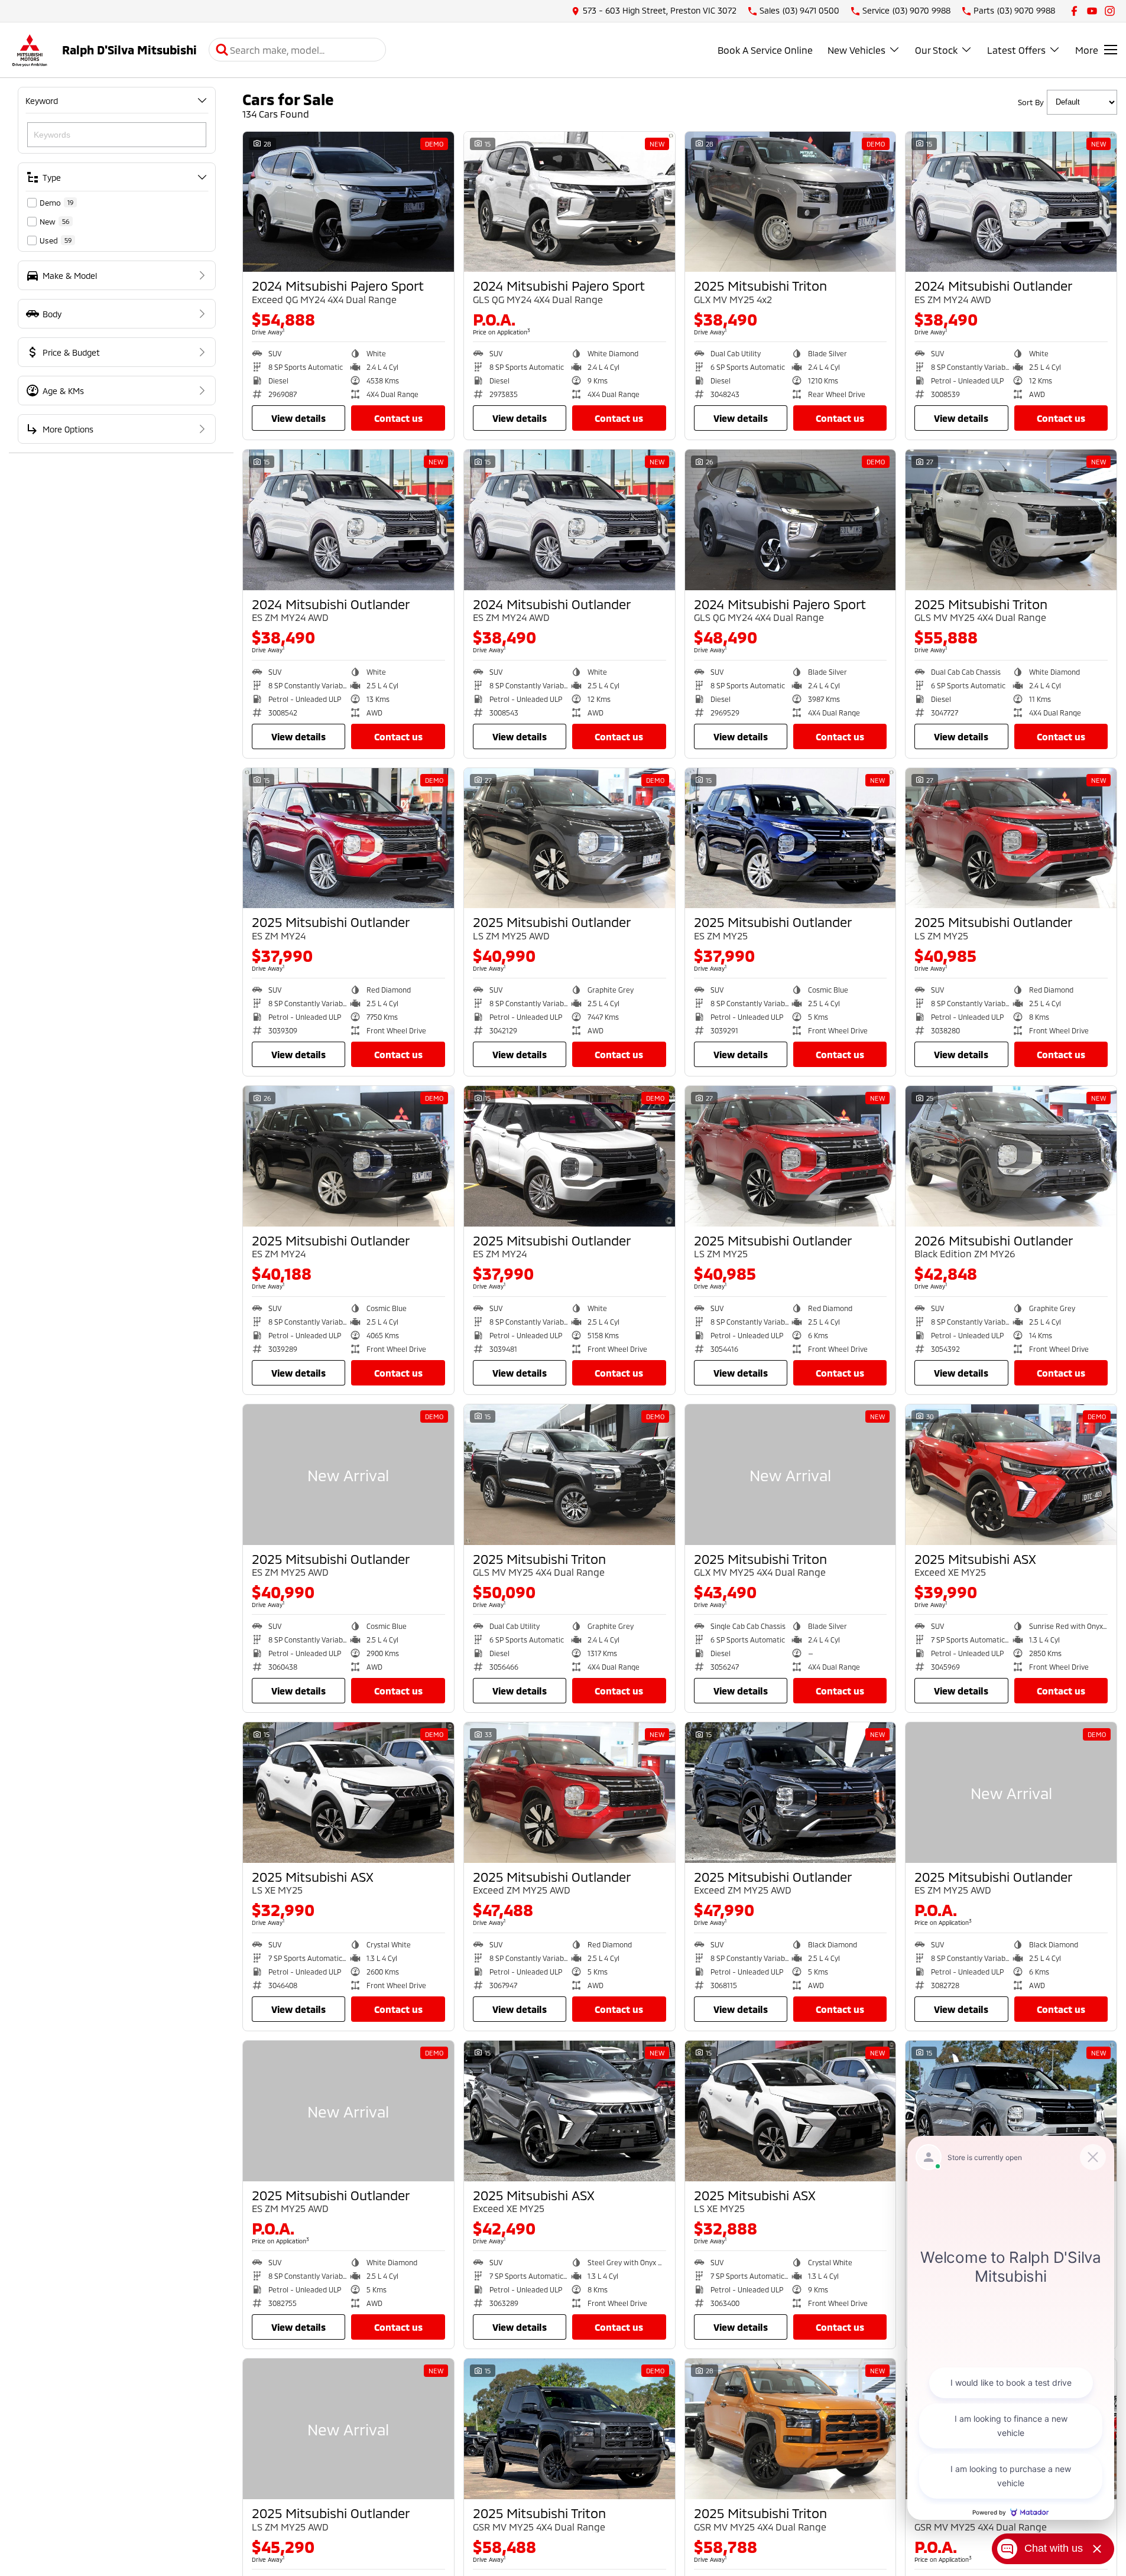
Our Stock (936, 50)
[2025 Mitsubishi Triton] (791, 202)
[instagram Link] (1110, 11)
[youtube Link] (1092, 11)
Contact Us (398, 418)
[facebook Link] (1074, 11)
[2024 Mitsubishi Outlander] (1011, 202)
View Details (298, 418)
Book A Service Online (765, 50)
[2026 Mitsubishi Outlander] (1011, 1156)
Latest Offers (1016, 50)
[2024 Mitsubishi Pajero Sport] (348, 202)
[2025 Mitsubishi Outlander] (348, 838)
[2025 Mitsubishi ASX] (1011, 1475)
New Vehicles (856, 50)
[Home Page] (30, 50)
